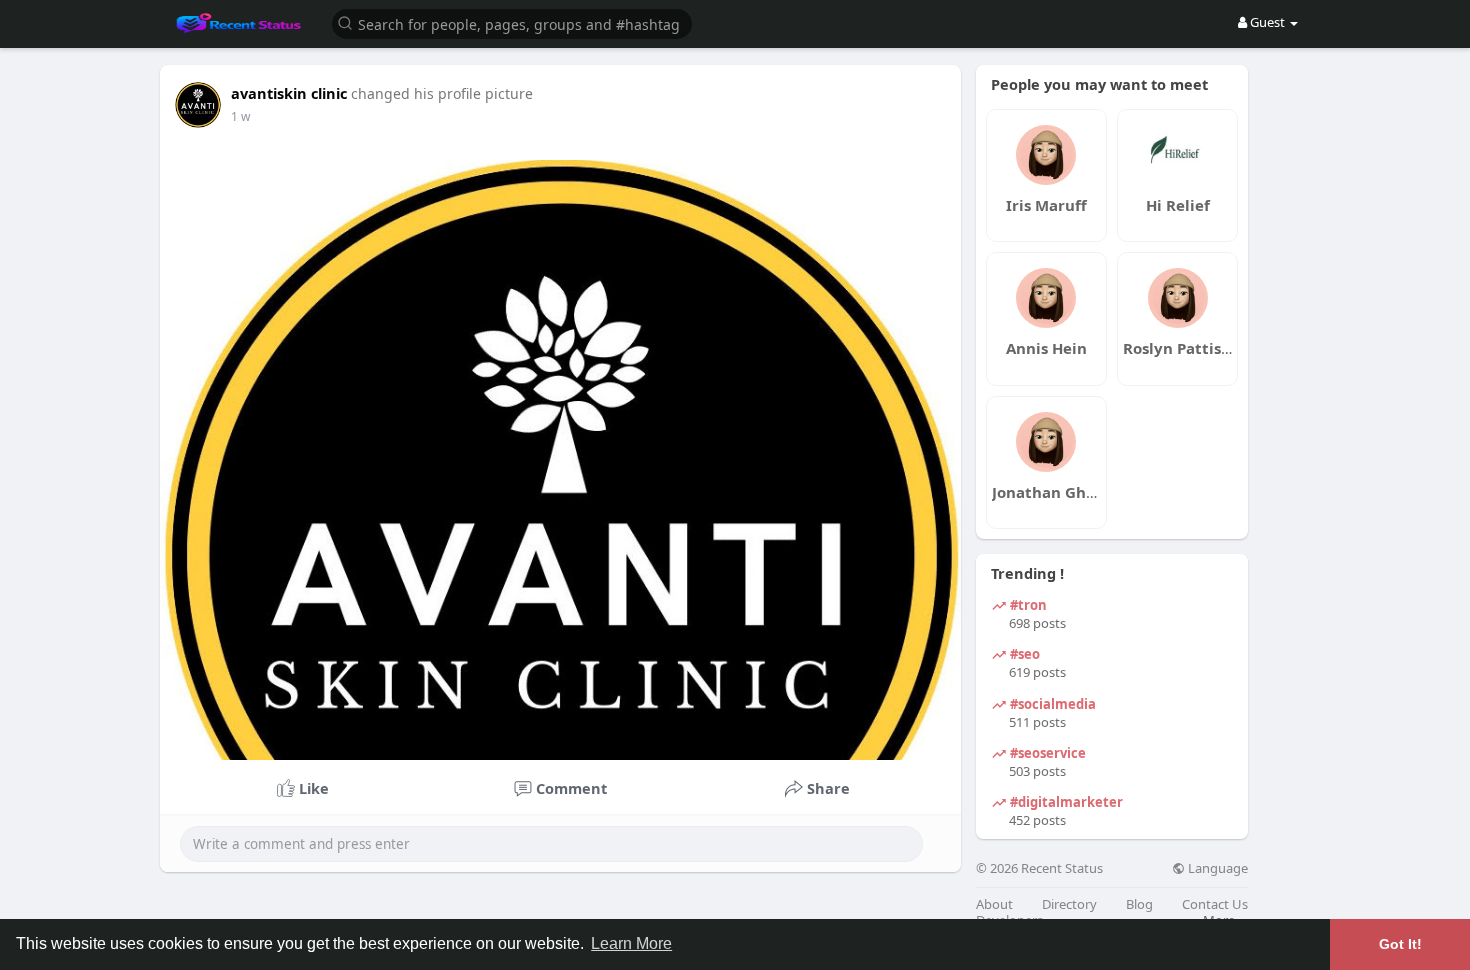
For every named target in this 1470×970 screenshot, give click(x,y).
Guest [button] (1267, 22)
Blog (1139, 904)
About (994, 904)
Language (1216, 868)
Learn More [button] (631, 943)
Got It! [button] (1400, 944)
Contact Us (1215, 904)
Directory (1069, 904)
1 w (240, 116)
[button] (512, 22)
